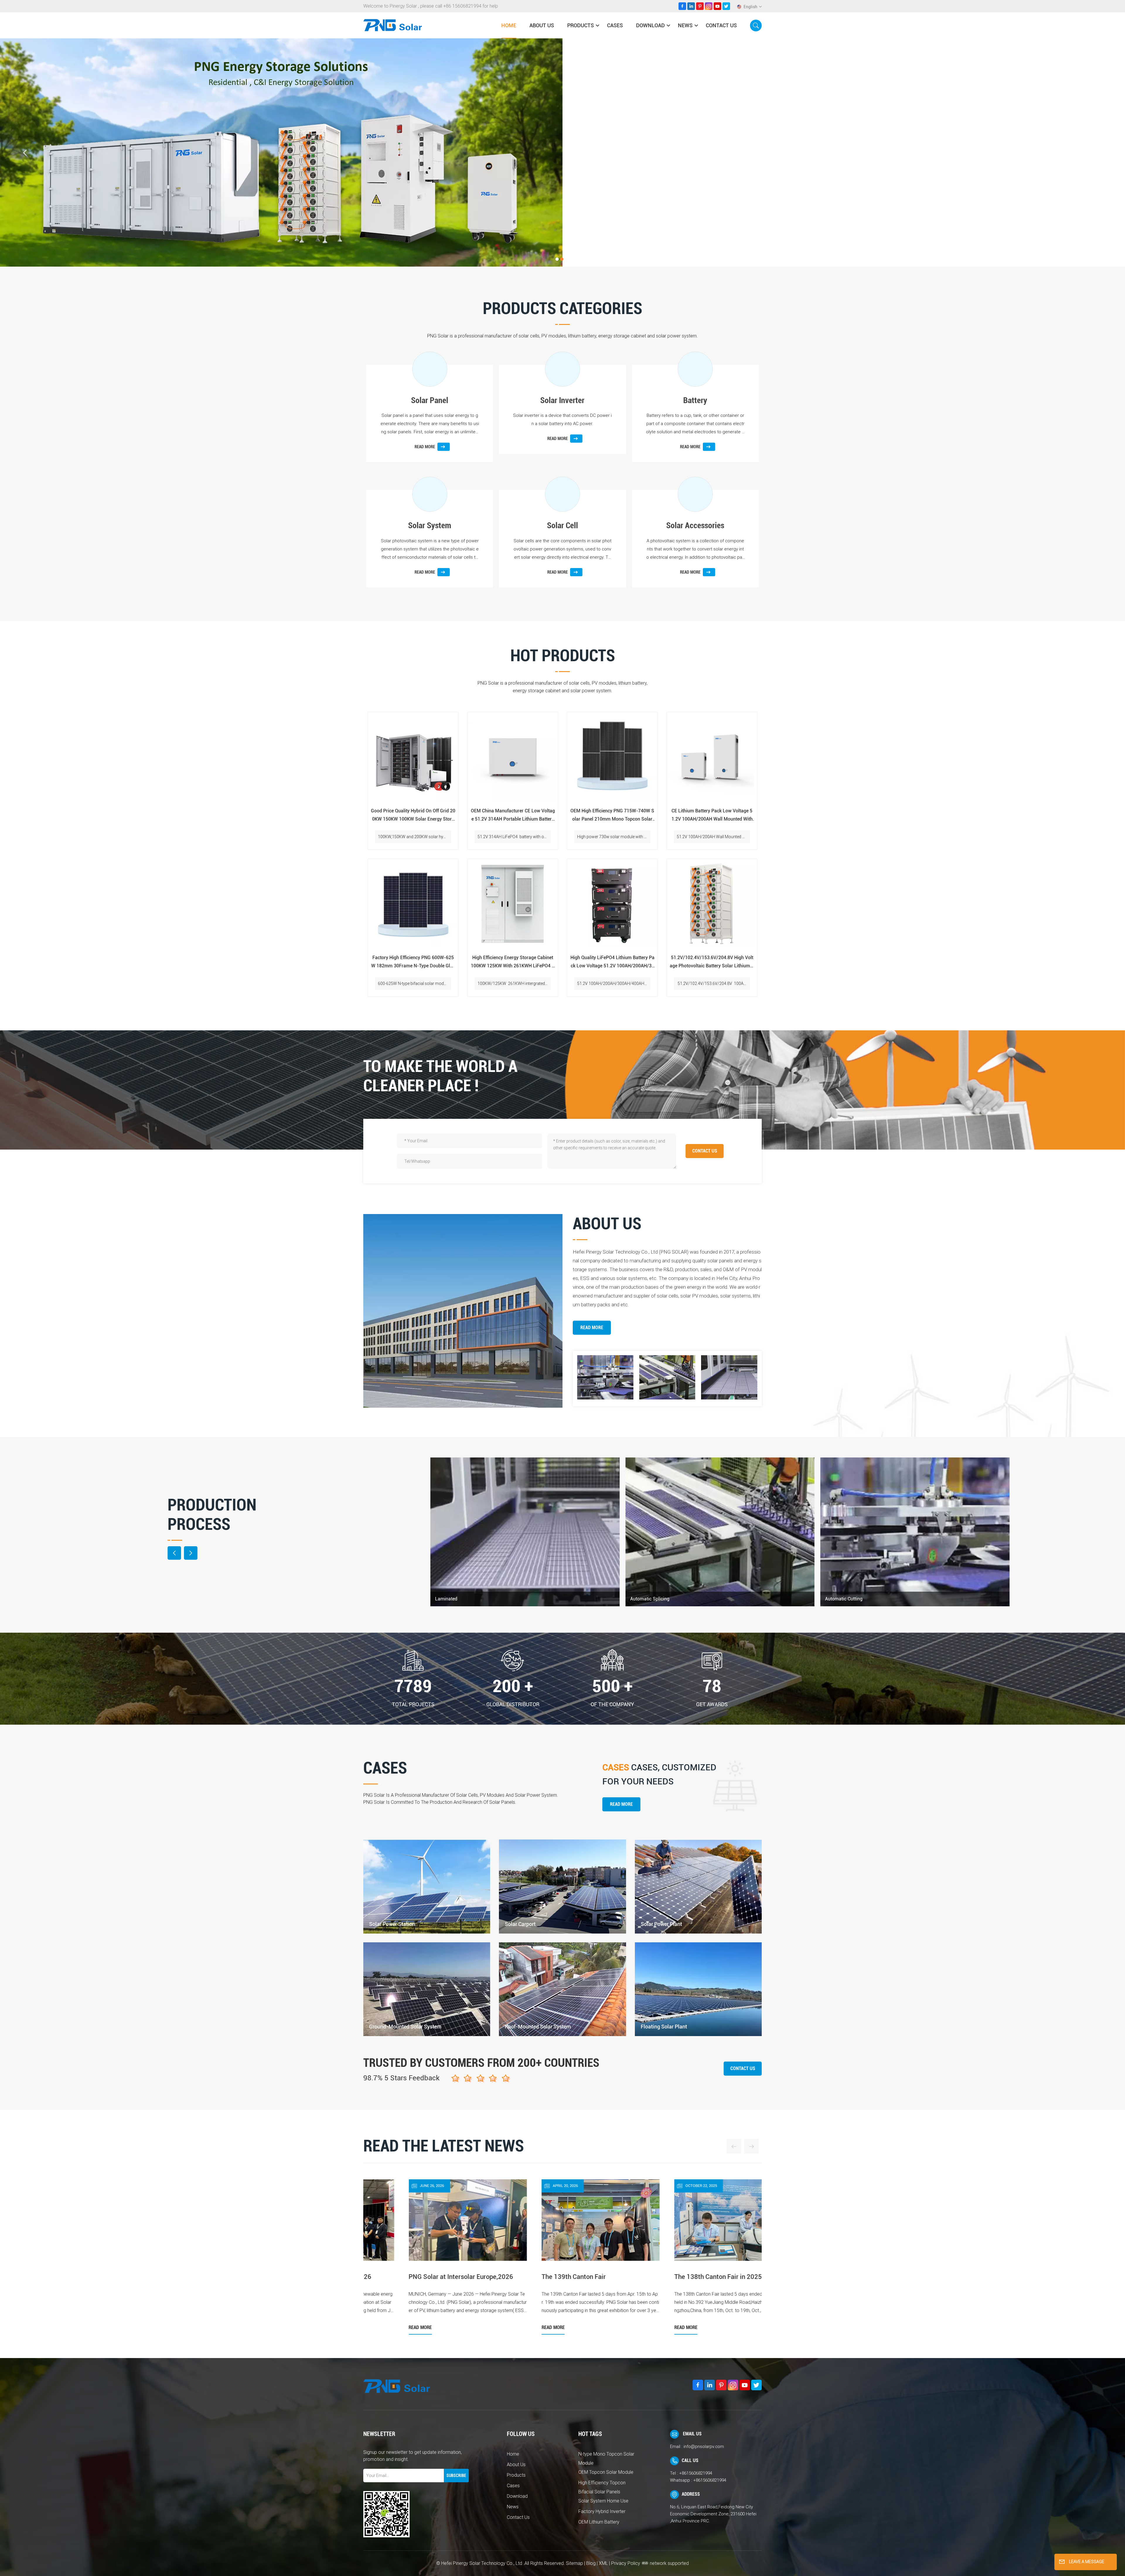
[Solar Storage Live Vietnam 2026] (430, 2259)
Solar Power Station (392, 1924)
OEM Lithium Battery (599, 2522)
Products (581, 25)
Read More (592, 1328)
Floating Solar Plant (664, 2027)
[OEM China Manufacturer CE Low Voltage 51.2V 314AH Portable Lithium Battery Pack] (513, 757)
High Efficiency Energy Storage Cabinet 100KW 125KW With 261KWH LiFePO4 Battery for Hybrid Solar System (513, 962)
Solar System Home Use (603, 2501)
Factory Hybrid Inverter (602, 2511)
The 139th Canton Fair (668, 2277)
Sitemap (575, 2563)
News (685, 25)
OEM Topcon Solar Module (606, 2472)
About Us (542, 25)
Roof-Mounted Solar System (538, 2027)
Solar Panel (430, 400)
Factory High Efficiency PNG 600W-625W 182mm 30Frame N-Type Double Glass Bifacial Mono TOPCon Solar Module (413, 962)
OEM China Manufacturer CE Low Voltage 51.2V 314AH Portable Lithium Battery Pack (513, 816)
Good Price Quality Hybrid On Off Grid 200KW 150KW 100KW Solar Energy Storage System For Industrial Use (413, 816)
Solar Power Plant (661, 1924)
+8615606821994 (696, 2473)
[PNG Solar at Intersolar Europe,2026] (562, 2259)
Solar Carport (520, 1924)
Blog (591, 2563)
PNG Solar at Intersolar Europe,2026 (556, 2277)
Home (509, 25)
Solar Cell (562, 525)
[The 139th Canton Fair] (695, 2259)
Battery (695, 400)
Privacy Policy (626, 2563)
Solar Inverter (562, 400)
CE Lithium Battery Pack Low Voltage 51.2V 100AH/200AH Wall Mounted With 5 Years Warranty (712, 816)
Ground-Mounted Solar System (405, 2027)
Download (650, 25)
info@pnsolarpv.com (704, 2447)
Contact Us (721, 25)
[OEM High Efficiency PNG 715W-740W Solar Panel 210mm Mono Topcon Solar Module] (612, 757)
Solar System (430, 525)
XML (603, 2563)
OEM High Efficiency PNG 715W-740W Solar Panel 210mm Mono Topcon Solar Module (612, 816)
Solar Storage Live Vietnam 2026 (418, 2277)
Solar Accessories (695, 525)
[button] (557, 259)
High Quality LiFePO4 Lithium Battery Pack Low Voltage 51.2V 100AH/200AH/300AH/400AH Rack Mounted (612, 962)
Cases (615, 25)
